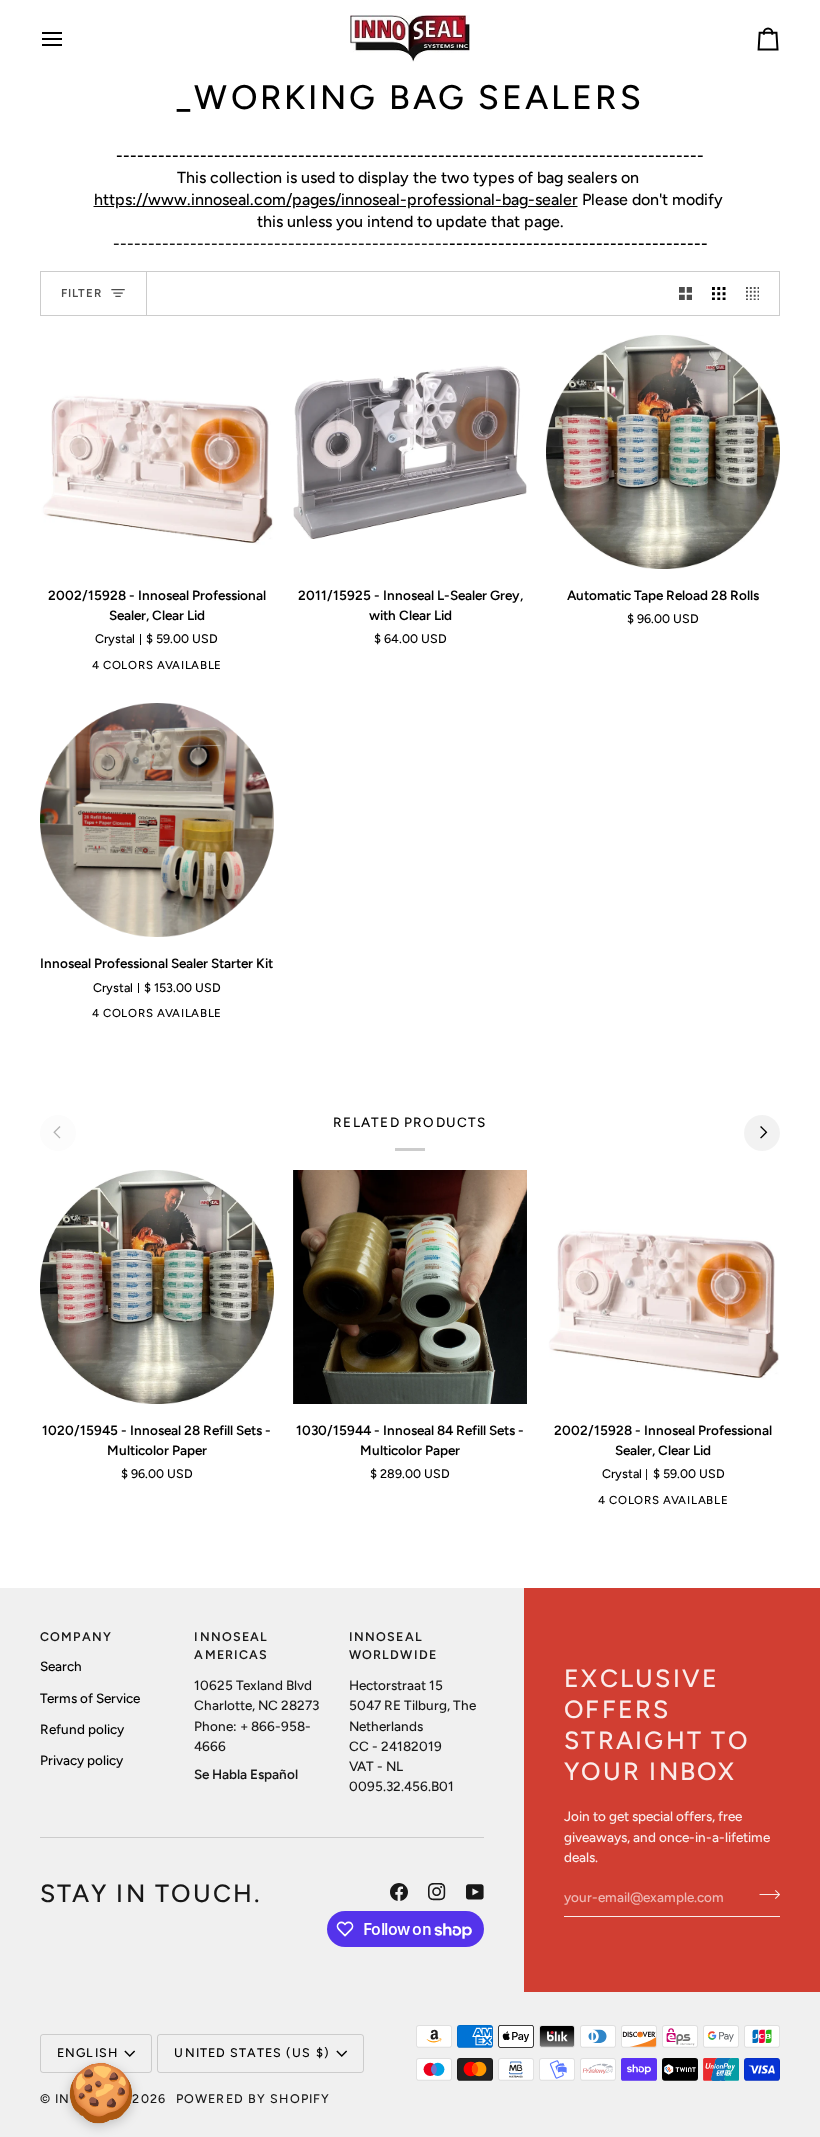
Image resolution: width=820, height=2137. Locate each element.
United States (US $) (252, 2052)
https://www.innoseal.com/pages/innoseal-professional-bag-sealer (336, 199)
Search (61, 1666)
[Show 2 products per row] (686, 293)
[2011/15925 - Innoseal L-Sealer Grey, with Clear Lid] (410, 452)
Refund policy (82, 1729)
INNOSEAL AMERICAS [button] (231, 1646)
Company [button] (76, 1636)
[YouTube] (475, 1892)
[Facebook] (399, 1892)
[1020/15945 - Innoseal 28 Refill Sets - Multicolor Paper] (157, 1287)
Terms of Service (90, 1698)
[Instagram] (437, 1892)
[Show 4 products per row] (758, 293)
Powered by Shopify (253, 2098)
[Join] (763, 1894)
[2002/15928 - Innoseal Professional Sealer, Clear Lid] (157, 452)
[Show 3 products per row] (719, 293)
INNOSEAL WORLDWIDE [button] (393, 1646)
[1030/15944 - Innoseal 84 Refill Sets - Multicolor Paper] (410, 1287)
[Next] (762, 1133)
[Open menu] (70, 38)
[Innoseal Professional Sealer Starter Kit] (157, 820)
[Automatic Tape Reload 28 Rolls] (663, 452)
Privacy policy (81, 1760)
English (87, 2052)
